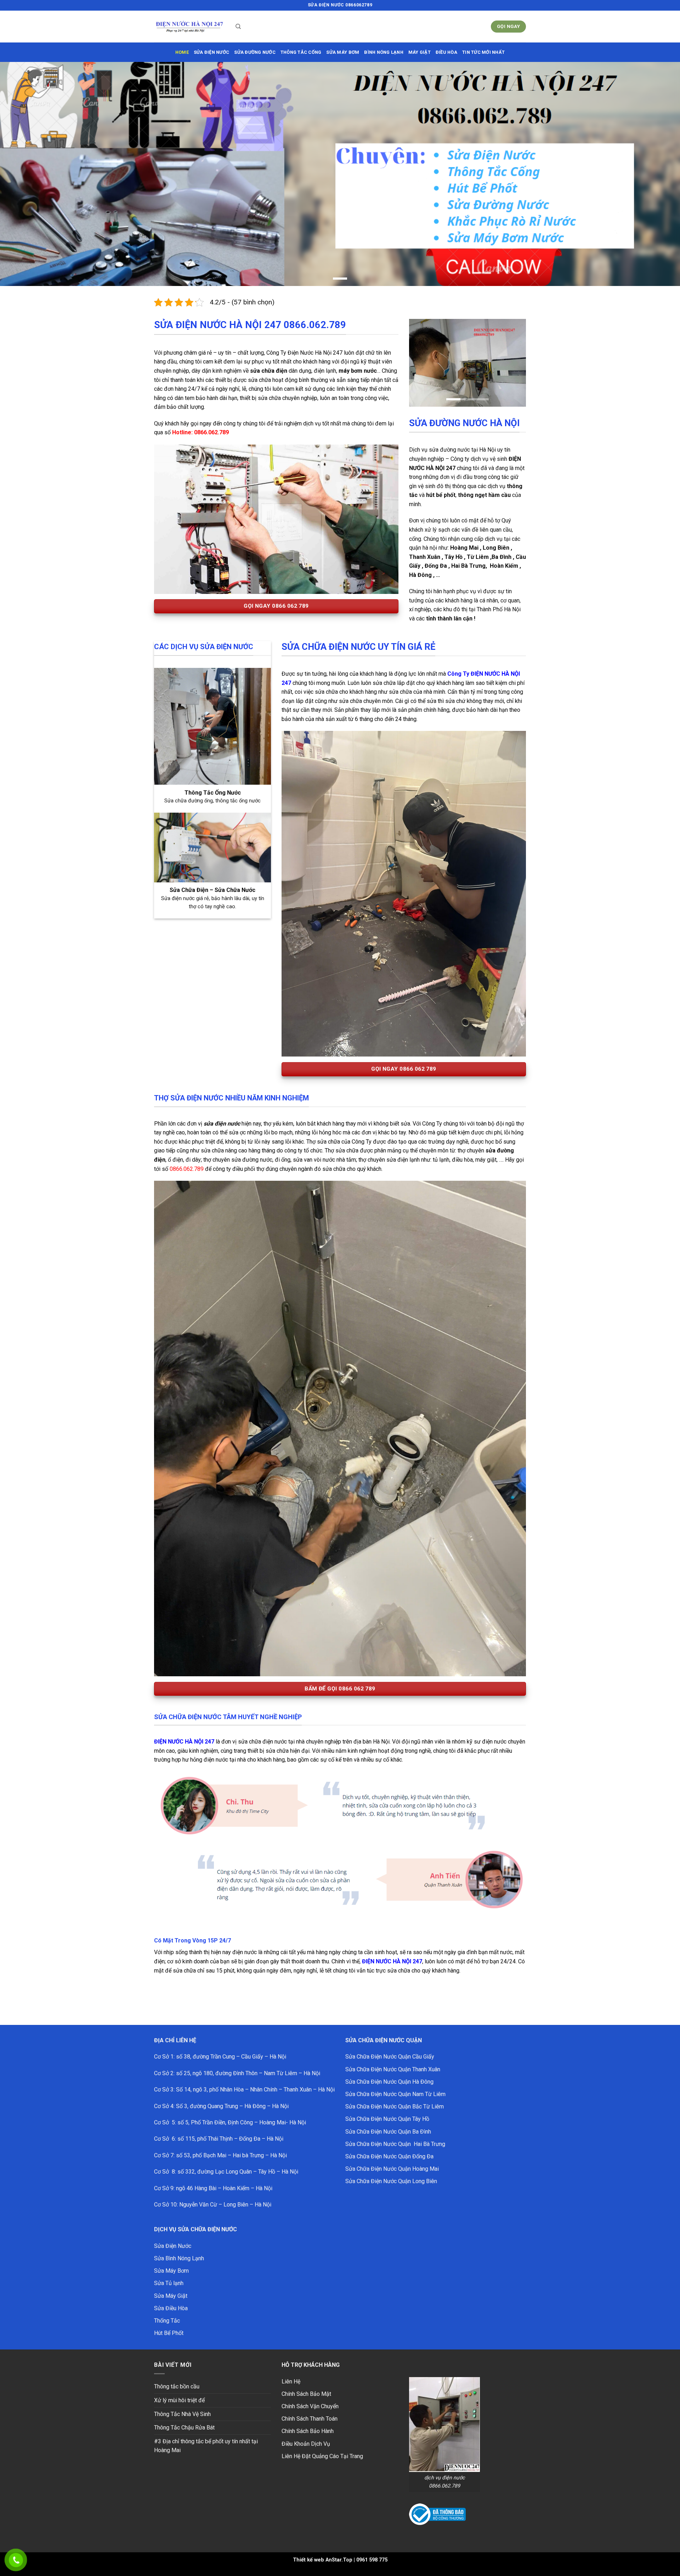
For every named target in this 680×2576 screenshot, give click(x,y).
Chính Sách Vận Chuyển (310, 2395)
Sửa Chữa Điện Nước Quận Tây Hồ (387, 2107)
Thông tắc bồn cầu (177, 2375)
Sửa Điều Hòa (171, 2296)
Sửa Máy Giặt (171, 2284)
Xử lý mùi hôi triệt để (179, 2389)
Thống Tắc (167, 2309)
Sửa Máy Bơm (171, 2259)
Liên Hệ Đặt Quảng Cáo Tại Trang (322, 2444)
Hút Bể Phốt (169, 2321)
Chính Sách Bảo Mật (306, 2382)
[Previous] (420, 352)
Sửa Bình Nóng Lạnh (179, 2247)
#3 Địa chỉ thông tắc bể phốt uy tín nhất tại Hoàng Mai (206, 2434)
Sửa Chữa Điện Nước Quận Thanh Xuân (393, 2057)
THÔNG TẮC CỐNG (301, 52)
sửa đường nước (255, 52)
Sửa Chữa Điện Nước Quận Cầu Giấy (390, 2045)
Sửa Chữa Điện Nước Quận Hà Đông (389, 2070)
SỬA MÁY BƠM (343, 52)
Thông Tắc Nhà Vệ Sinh (182, 2402)
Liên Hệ (291, 2369)
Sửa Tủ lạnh (169, 2271)
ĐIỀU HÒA (446, 52)
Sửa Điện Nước (173, 2234)
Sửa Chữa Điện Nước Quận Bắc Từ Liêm (395, 2095)
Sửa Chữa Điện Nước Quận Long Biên (391, 2169)
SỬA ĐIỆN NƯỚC (211, 52)
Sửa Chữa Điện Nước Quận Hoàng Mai (392, 2157)
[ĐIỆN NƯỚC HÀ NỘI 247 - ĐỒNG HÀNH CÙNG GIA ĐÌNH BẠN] (189, 27)
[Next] (515, 352)
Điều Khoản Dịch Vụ (306, 2432)
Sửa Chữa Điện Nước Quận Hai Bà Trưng (395, 2132)
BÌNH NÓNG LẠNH (384, 52)
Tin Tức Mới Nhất (483, 52)
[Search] (238, 27)
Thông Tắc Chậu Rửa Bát (184, 2416)
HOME (182, 52)
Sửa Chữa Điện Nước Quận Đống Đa (389, 2145)
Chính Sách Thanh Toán (310, 2407)
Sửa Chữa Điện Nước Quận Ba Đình (388, 2120)
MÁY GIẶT (420, 52)
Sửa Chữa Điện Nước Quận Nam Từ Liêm (395, 2082)
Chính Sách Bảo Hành (308, 2419)
